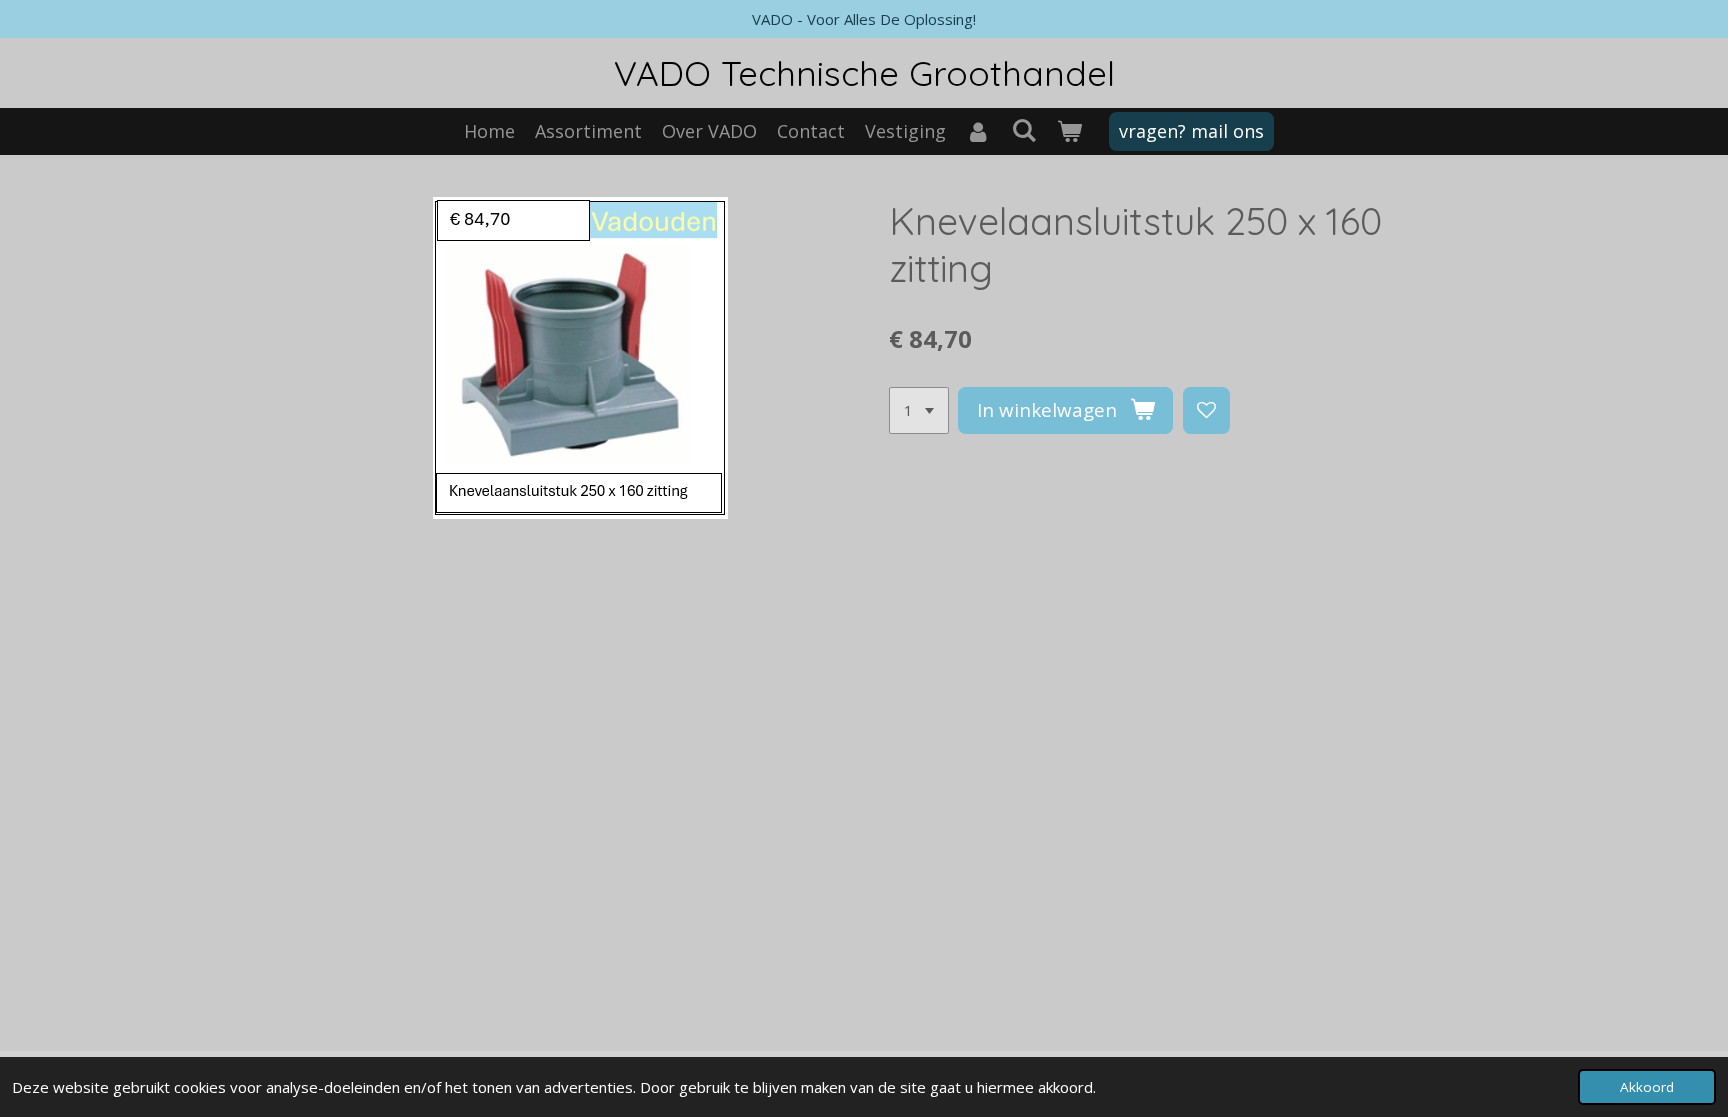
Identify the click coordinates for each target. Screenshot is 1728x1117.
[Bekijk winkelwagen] (1068, 131)
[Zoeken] (1023, 130)
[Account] (978, 131)
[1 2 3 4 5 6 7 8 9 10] (919, 410)
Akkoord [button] (1647, 1087)
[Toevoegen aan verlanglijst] (1206, 410)
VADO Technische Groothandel (864, 73)
